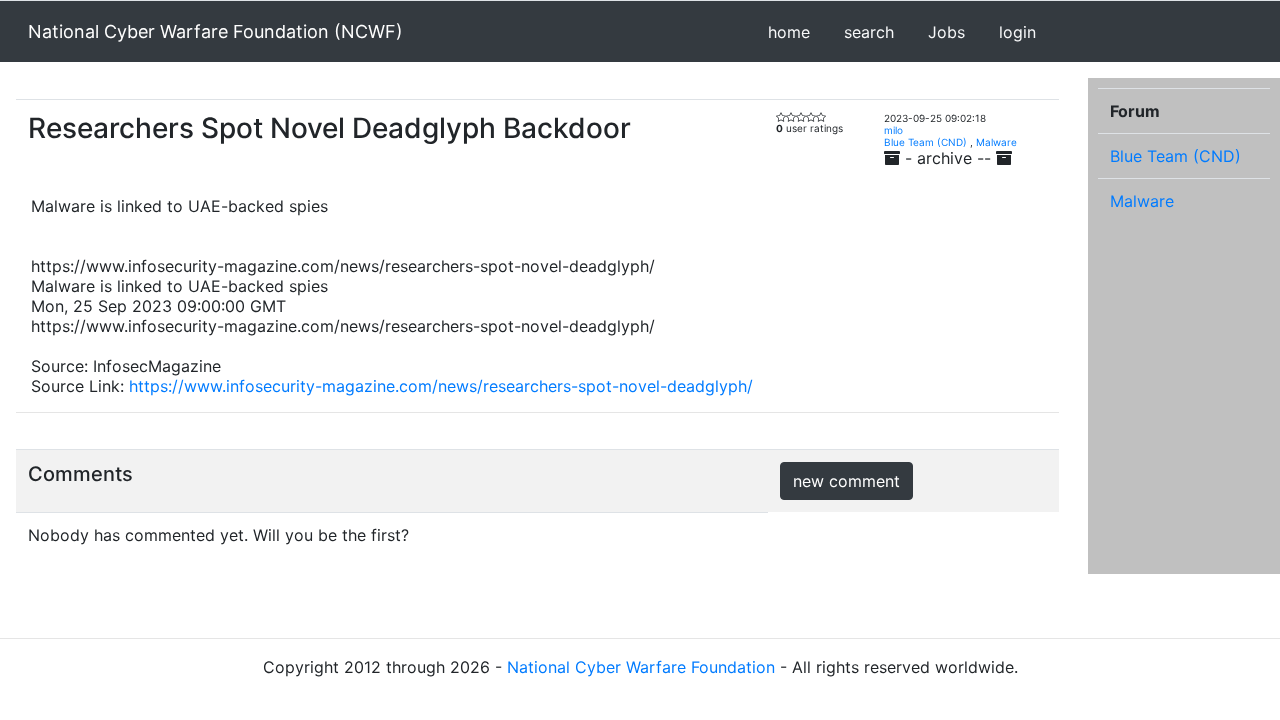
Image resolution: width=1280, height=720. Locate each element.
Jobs (946, 32)
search (869, 32)
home (789, 32)
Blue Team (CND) (925, 142)
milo (893, 130)
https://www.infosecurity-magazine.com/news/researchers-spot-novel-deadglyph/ (441, 386)
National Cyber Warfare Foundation (641, 667)
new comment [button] (846, 481)
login (1017, 32)
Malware (996, 142)
